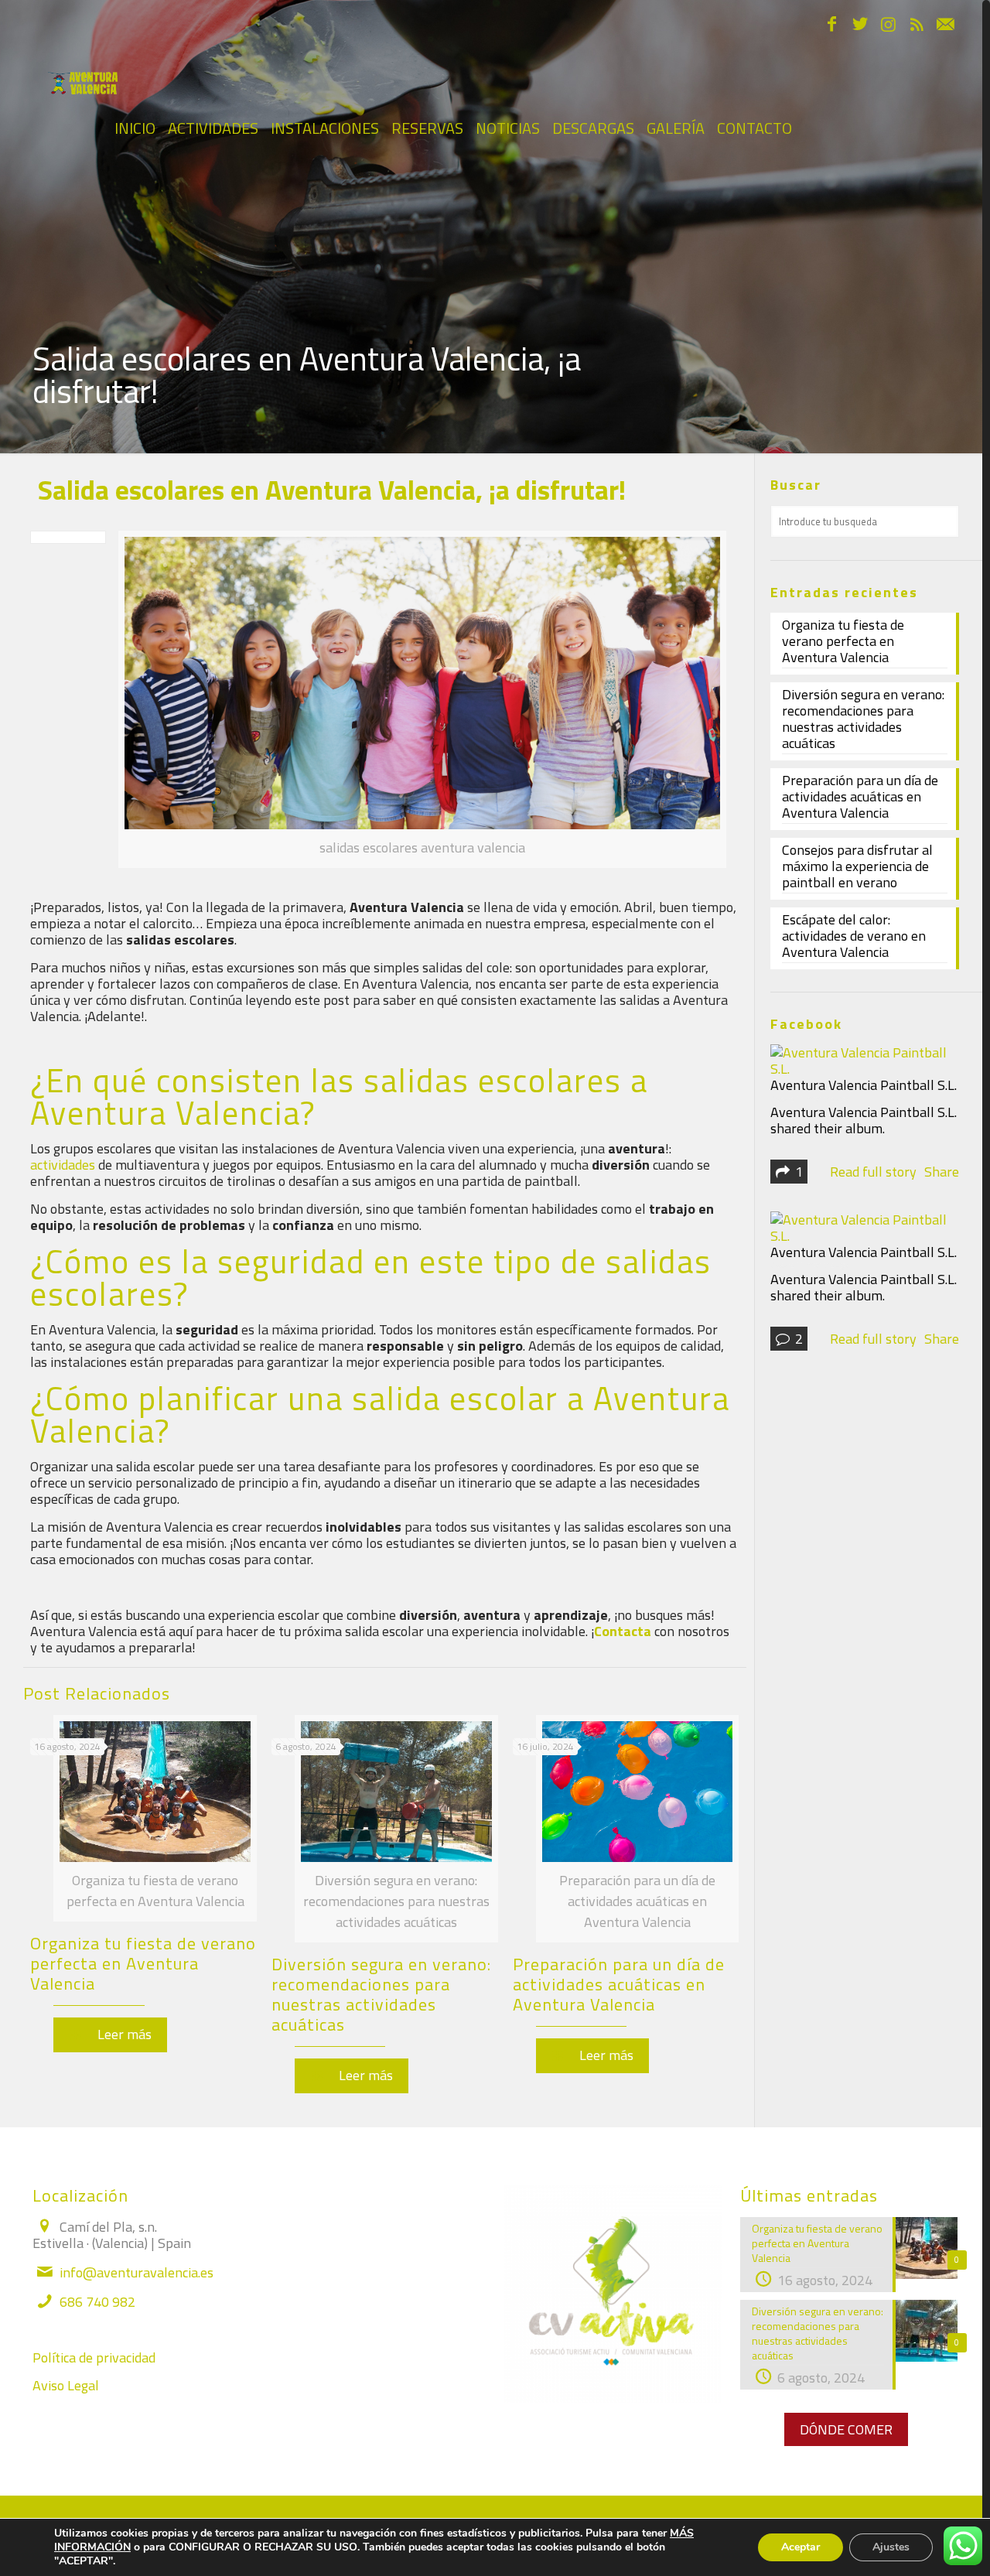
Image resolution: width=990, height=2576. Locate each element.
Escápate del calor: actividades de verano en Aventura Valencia (854, 937)
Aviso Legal (66, 2385)
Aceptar (801, 2547)
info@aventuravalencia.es (137, 2272)
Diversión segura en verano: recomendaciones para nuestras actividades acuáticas (381, 1994)
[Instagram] (888, 26)
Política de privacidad (94, 2357)
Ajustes (891, 2547)
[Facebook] (832, 26)
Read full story (873, 1172)
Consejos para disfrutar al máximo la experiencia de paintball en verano (857, 867)
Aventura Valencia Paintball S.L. (864, 1085)
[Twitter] (860, 26)
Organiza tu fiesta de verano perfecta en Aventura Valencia (143, 1963)
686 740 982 (97, 2302)
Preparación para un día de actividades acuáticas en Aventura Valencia (619, 1984)
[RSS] (917, 26)
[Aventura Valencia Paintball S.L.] (863, 1069)
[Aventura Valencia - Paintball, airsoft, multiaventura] (82, 70)
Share (942, 1172)
